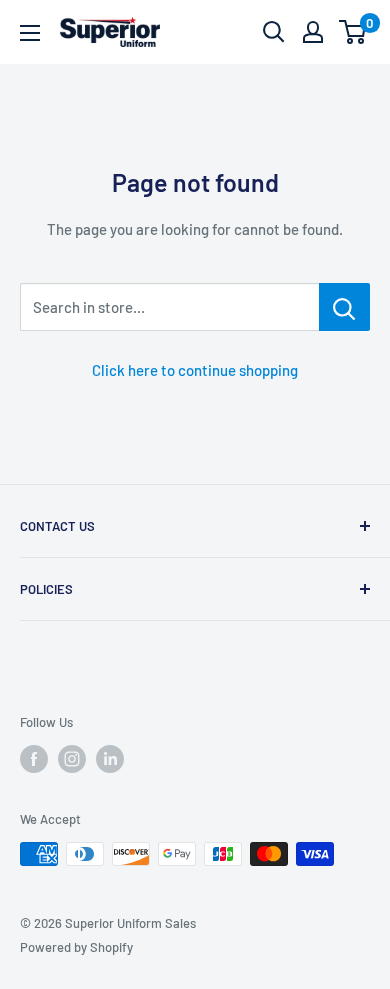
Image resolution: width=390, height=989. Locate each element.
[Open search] (274, 32)
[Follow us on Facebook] (34, 759)
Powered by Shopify (76, 947)
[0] (353, 32)
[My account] (313, 32)
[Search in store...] (344, 307)
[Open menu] (30, 33)
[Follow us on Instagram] (72, 759)
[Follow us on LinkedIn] (110, 759)
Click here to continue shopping (195, 370)
